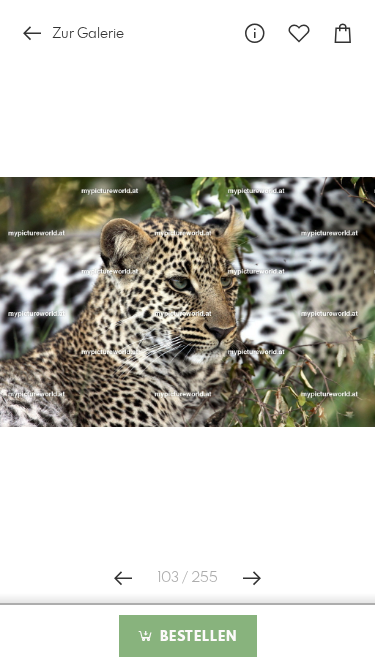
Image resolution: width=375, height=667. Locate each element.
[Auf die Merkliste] (299, 33)
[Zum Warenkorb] (343, 33)
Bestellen (196, 637)
